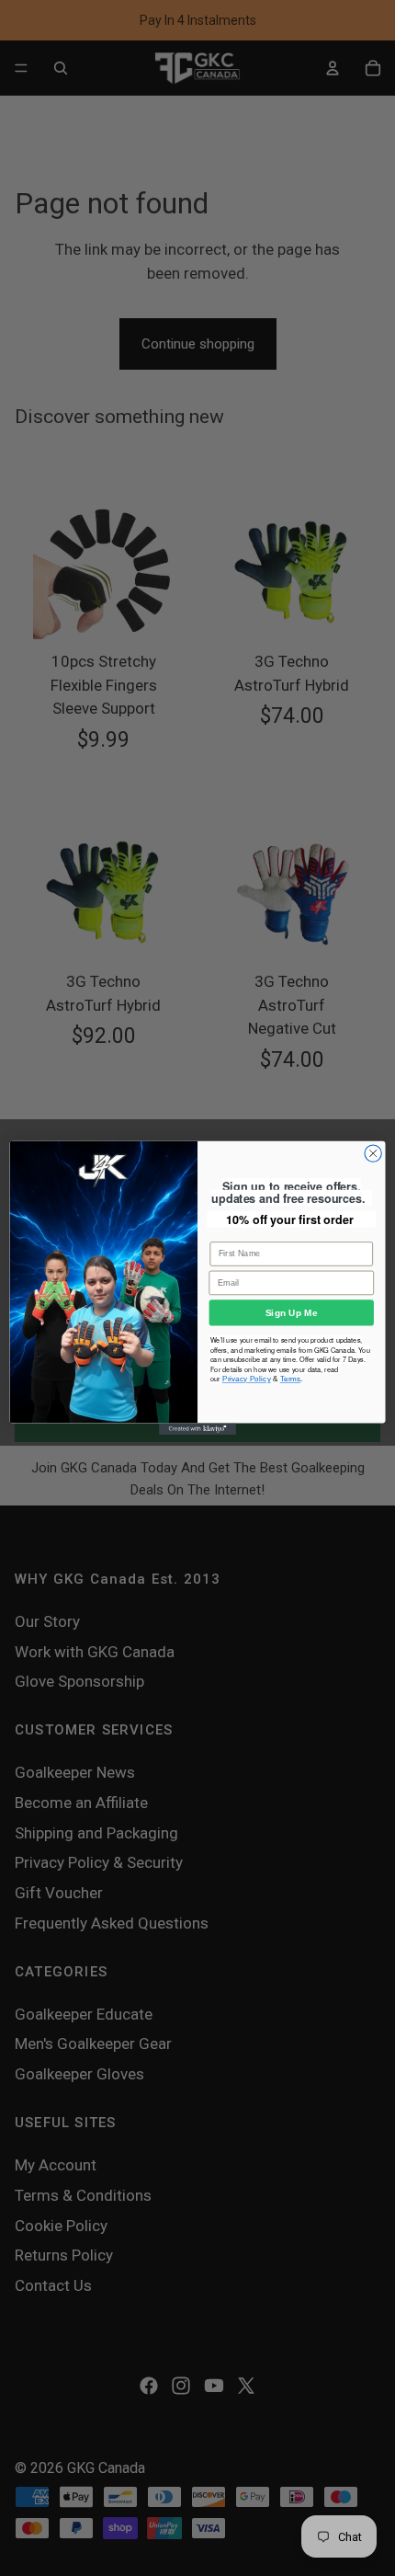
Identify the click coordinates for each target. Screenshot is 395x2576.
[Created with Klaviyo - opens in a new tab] (197, 1430)
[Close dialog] (373, 1153)
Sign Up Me (292, 1313)
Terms (291, 1379)
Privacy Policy (247, 1379)
